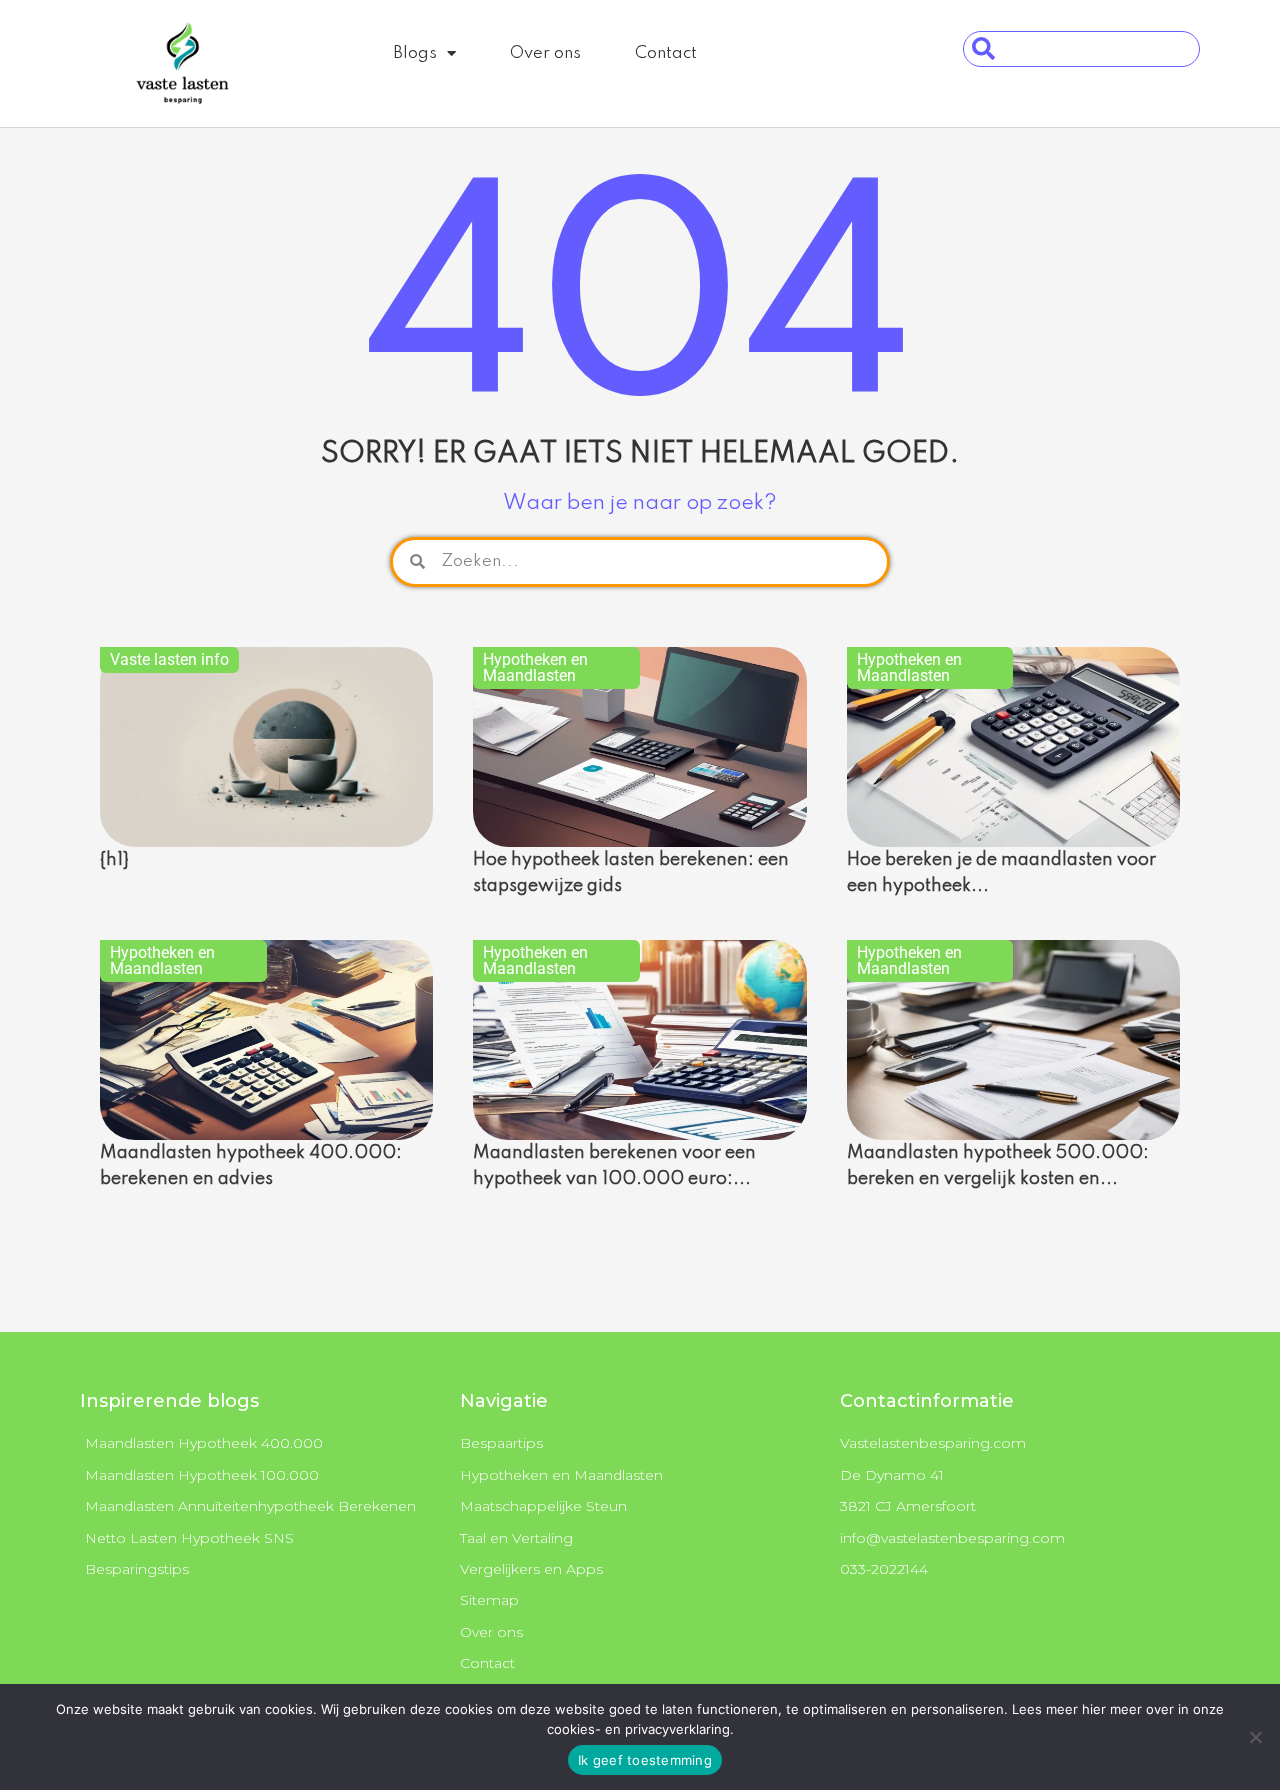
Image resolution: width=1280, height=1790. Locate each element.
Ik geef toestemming (645, 1760)
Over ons (545, 53)
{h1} (114, 860)
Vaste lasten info (169, 659)
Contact (666, 53)
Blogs (415, 53)
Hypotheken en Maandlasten (535, 667)
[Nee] (1255, 1737)
